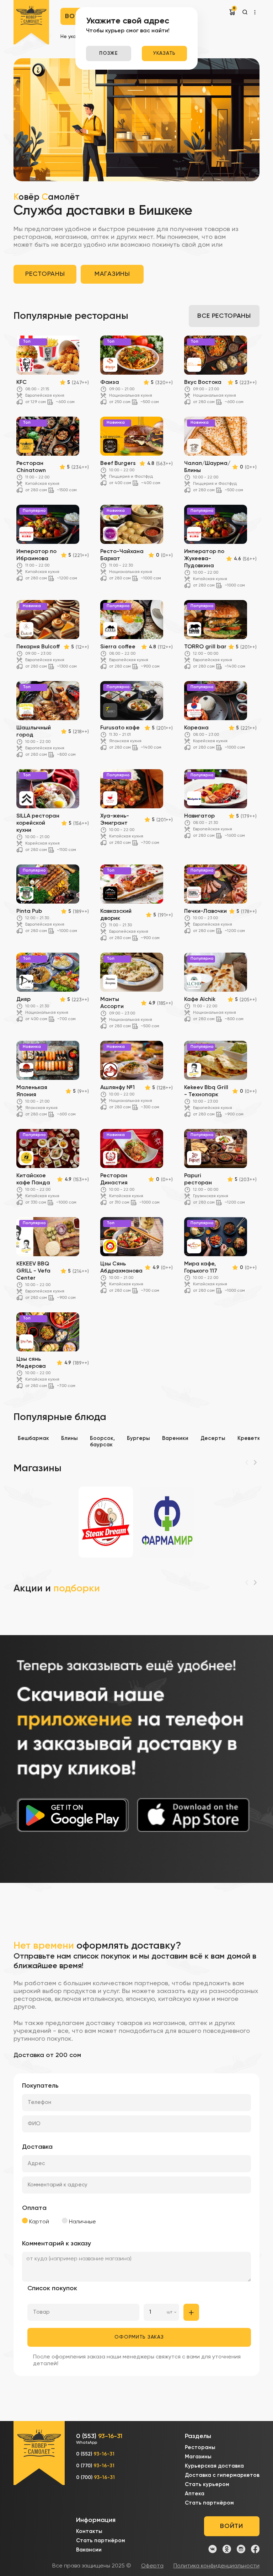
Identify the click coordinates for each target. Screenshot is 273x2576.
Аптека (195, 2494)
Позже (109, 53)
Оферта (152, 2566)
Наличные (82, 2222)
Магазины (112, 274)
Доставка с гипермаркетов (222, 2475)
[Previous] (247, 1462)
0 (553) (99, 2439)
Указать (164, 53)
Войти (231, 2526)
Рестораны (45, 274)
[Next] (255, 1462)
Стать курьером (207, 2484)
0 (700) (95, 2478)
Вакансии (89, 2550)
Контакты (89, 2531)
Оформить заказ (139, 2337)
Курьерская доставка (214, 2466)
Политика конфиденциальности (216, 2566)
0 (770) (95, 2466)
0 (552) (95, 2454)
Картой (38, 2222)
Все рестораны (224, 316)
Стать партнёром (209, 2503)
